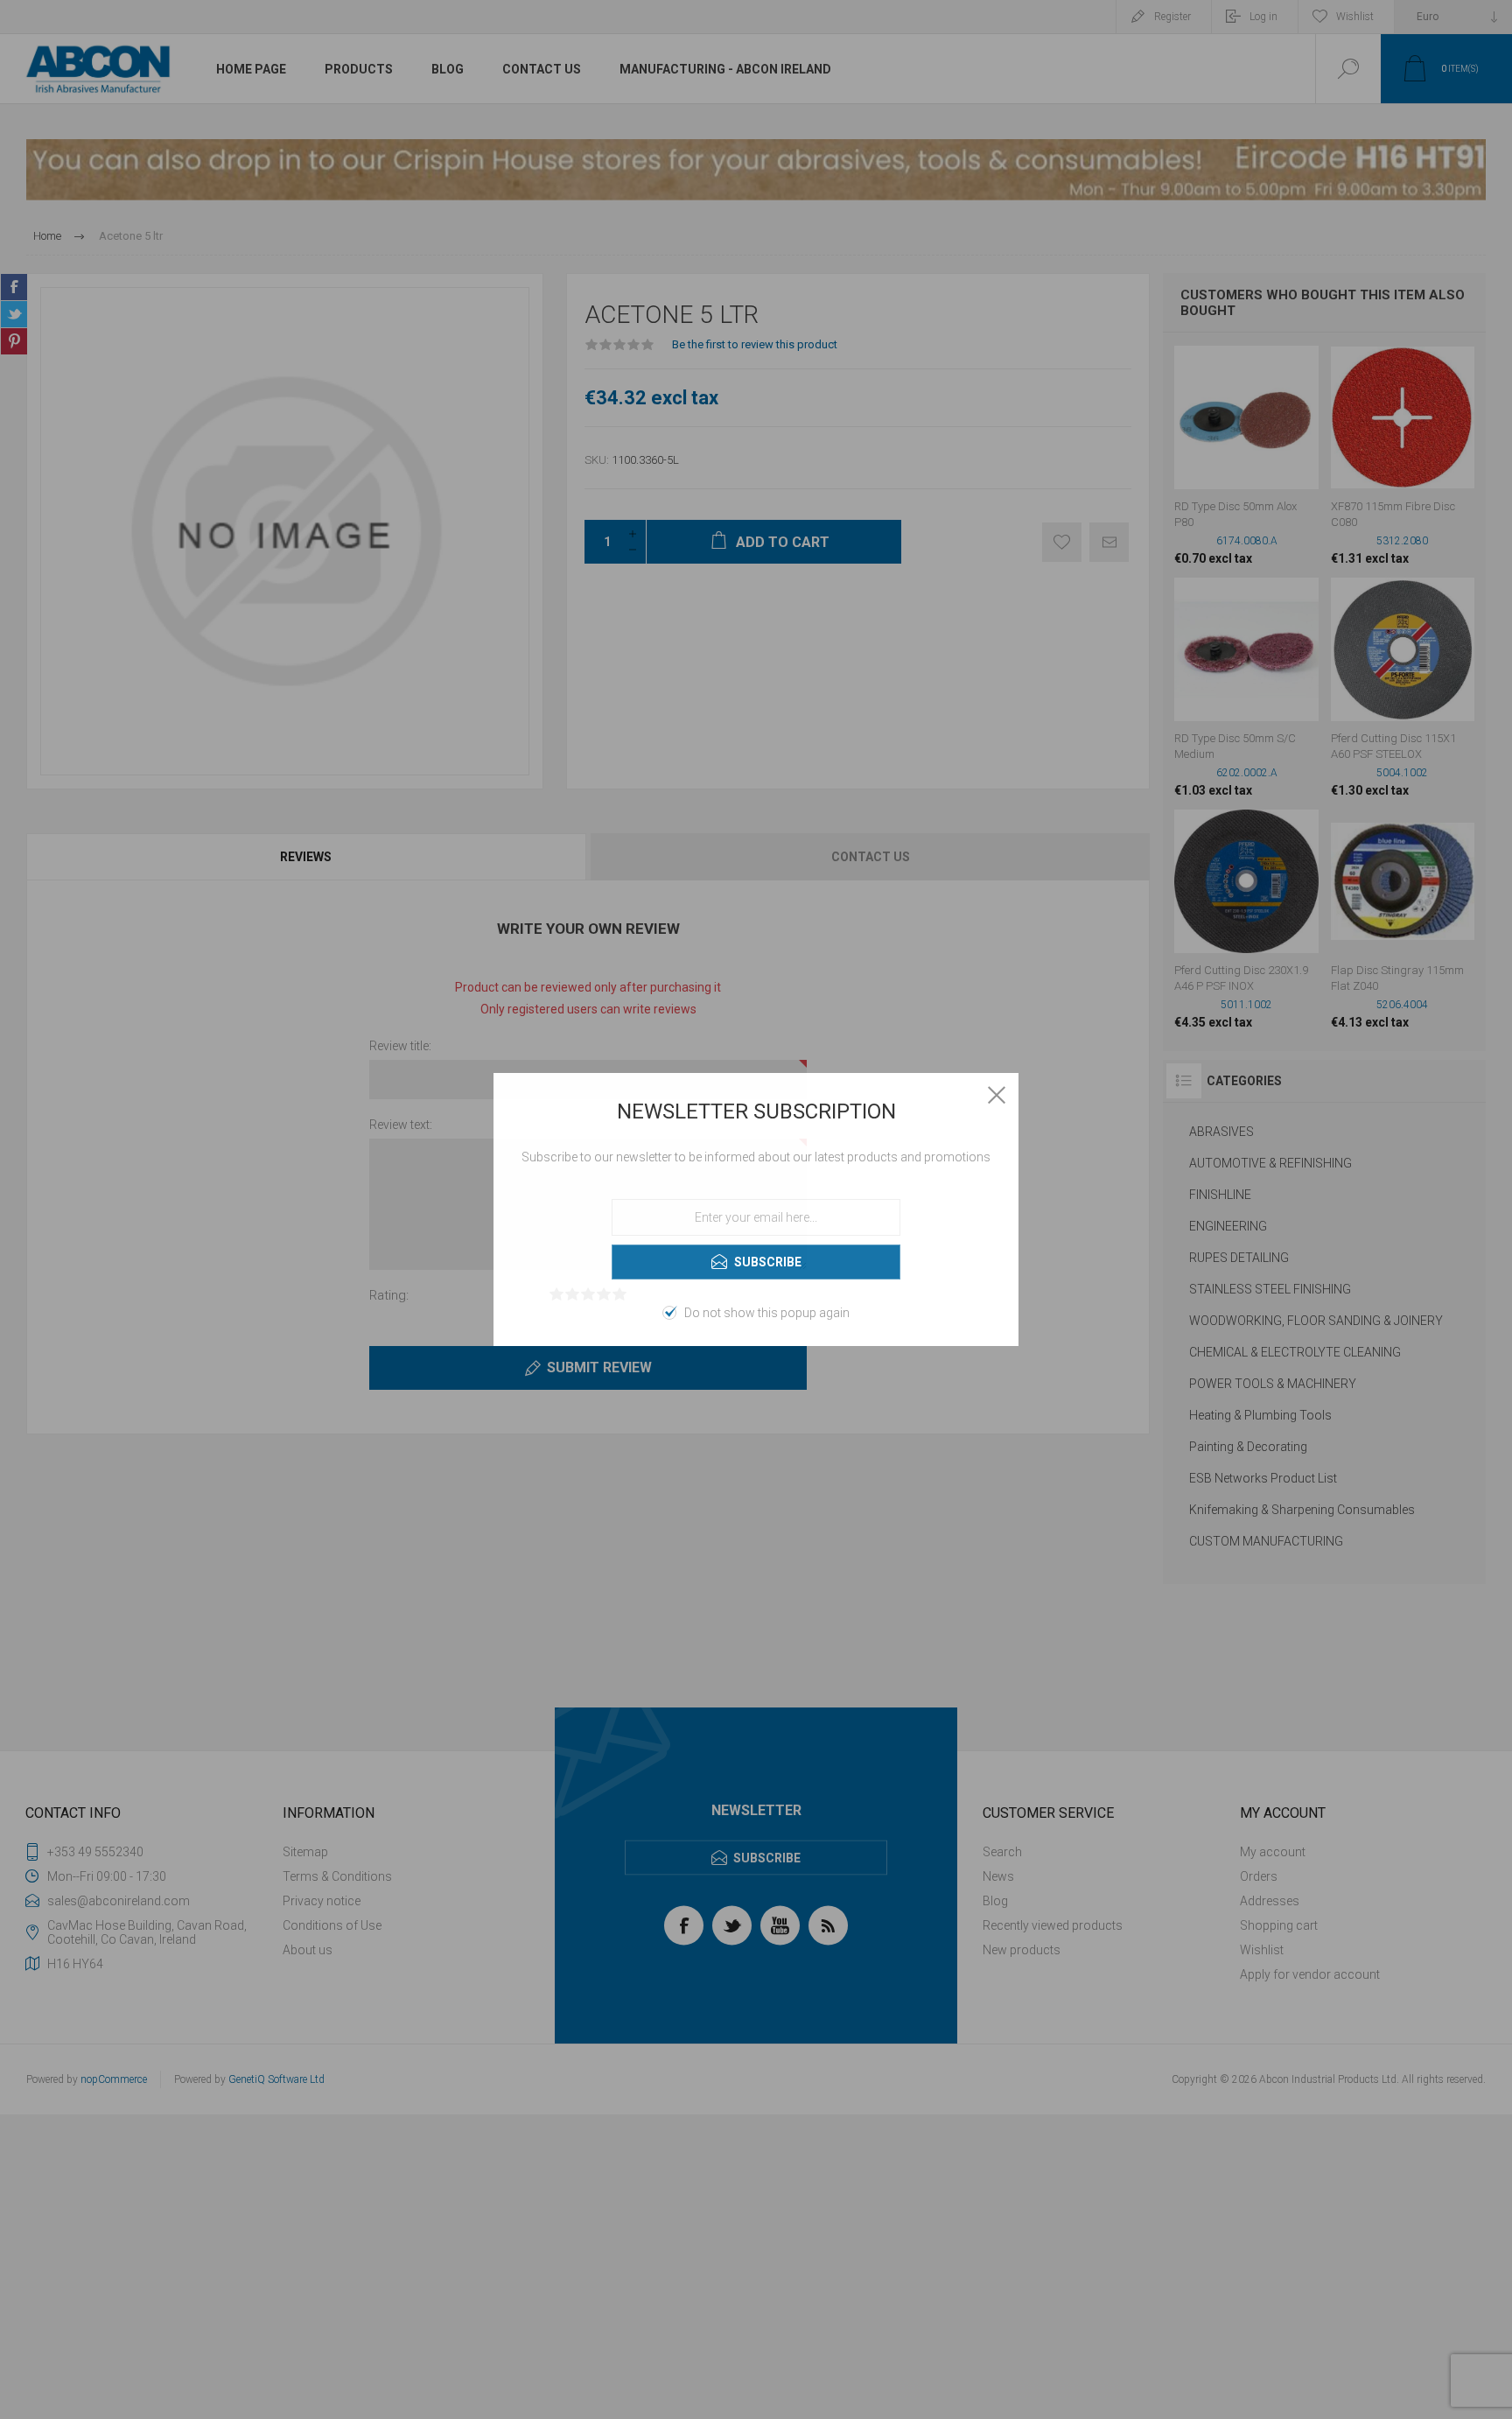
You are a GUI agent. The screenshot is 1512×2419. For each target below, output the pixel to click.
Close (997, 1095)
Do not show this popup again (767, 1313)
